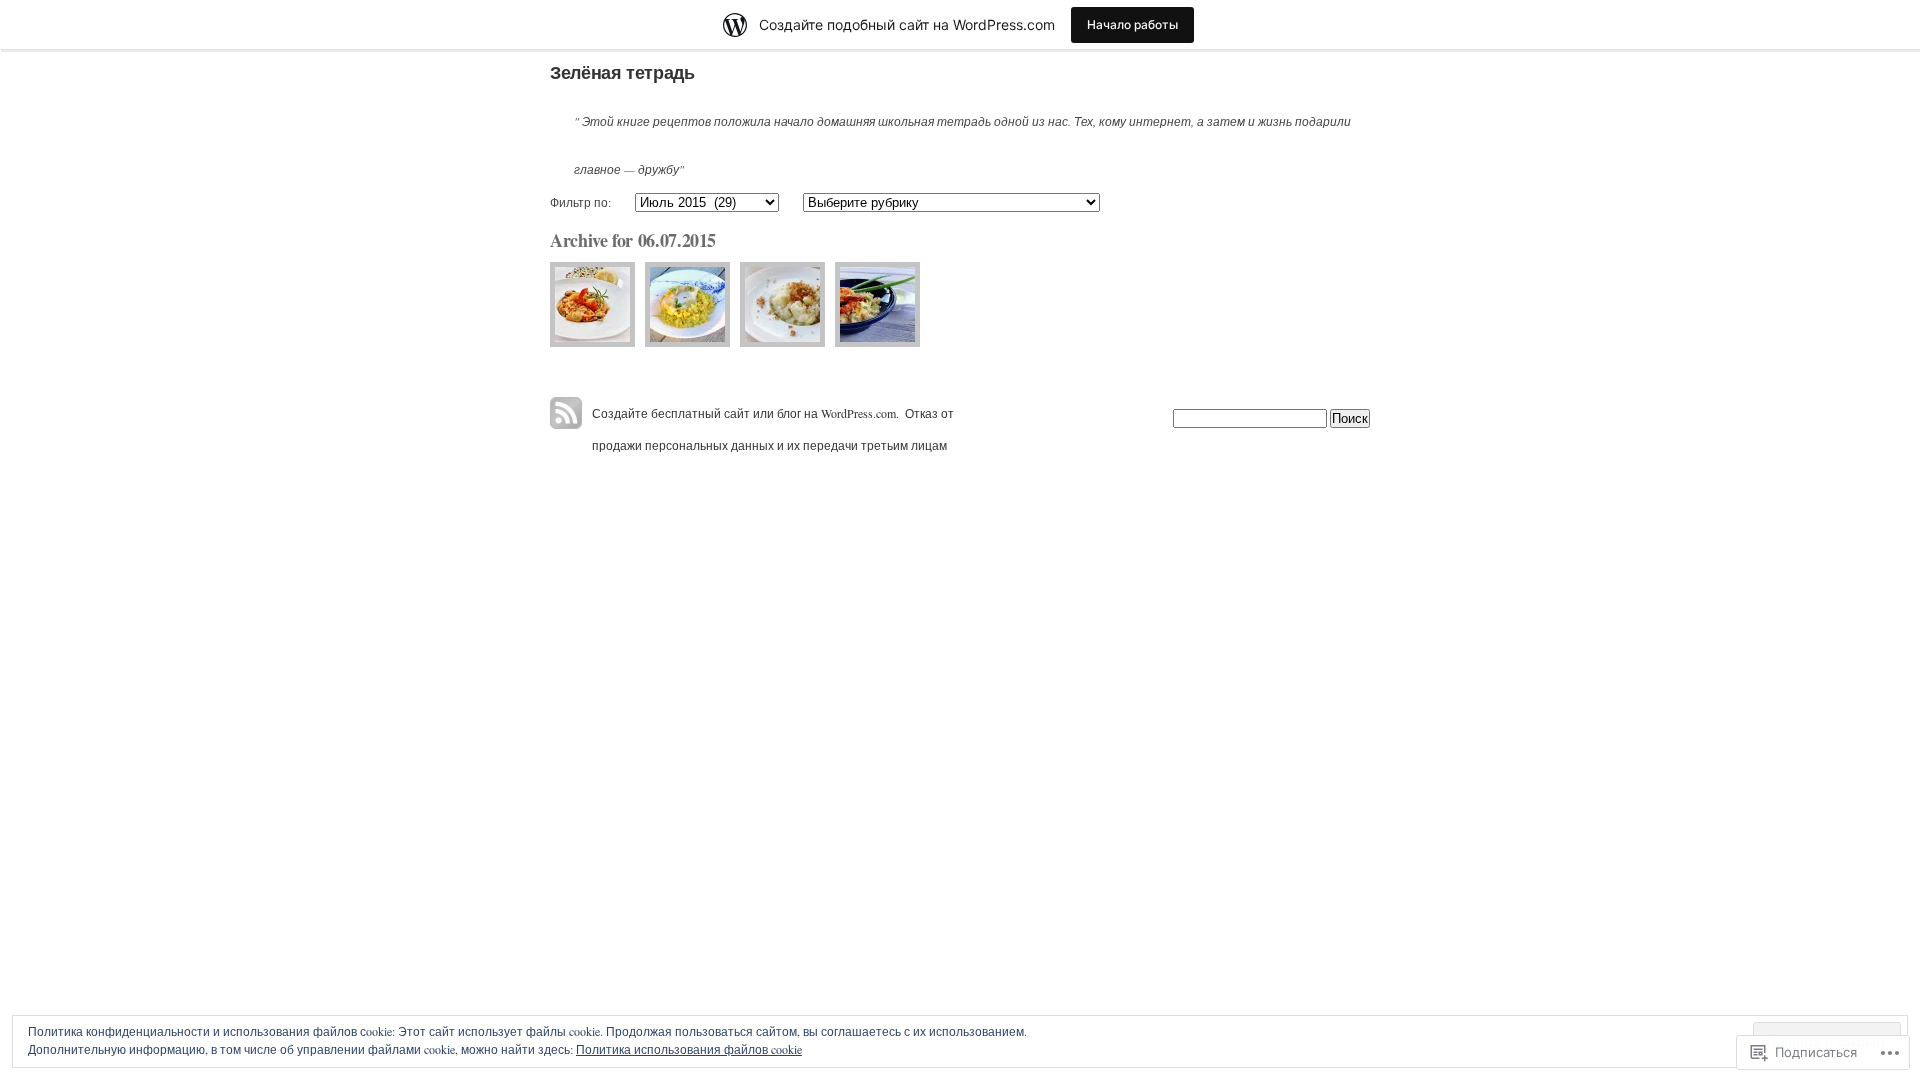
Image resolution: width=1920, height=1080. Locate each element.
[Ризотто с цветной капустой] (782, 304)
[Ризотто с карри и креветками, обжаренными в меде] (877, 304)
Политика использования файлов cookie (689, 1049)
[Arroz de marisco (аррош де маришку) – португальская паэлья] (592, 304)
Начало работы (1132, 24)
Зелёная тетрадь (622, 72)
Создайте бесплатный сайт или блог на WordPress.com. (745, 413)
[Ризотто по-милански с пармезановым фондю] (687, 304)
